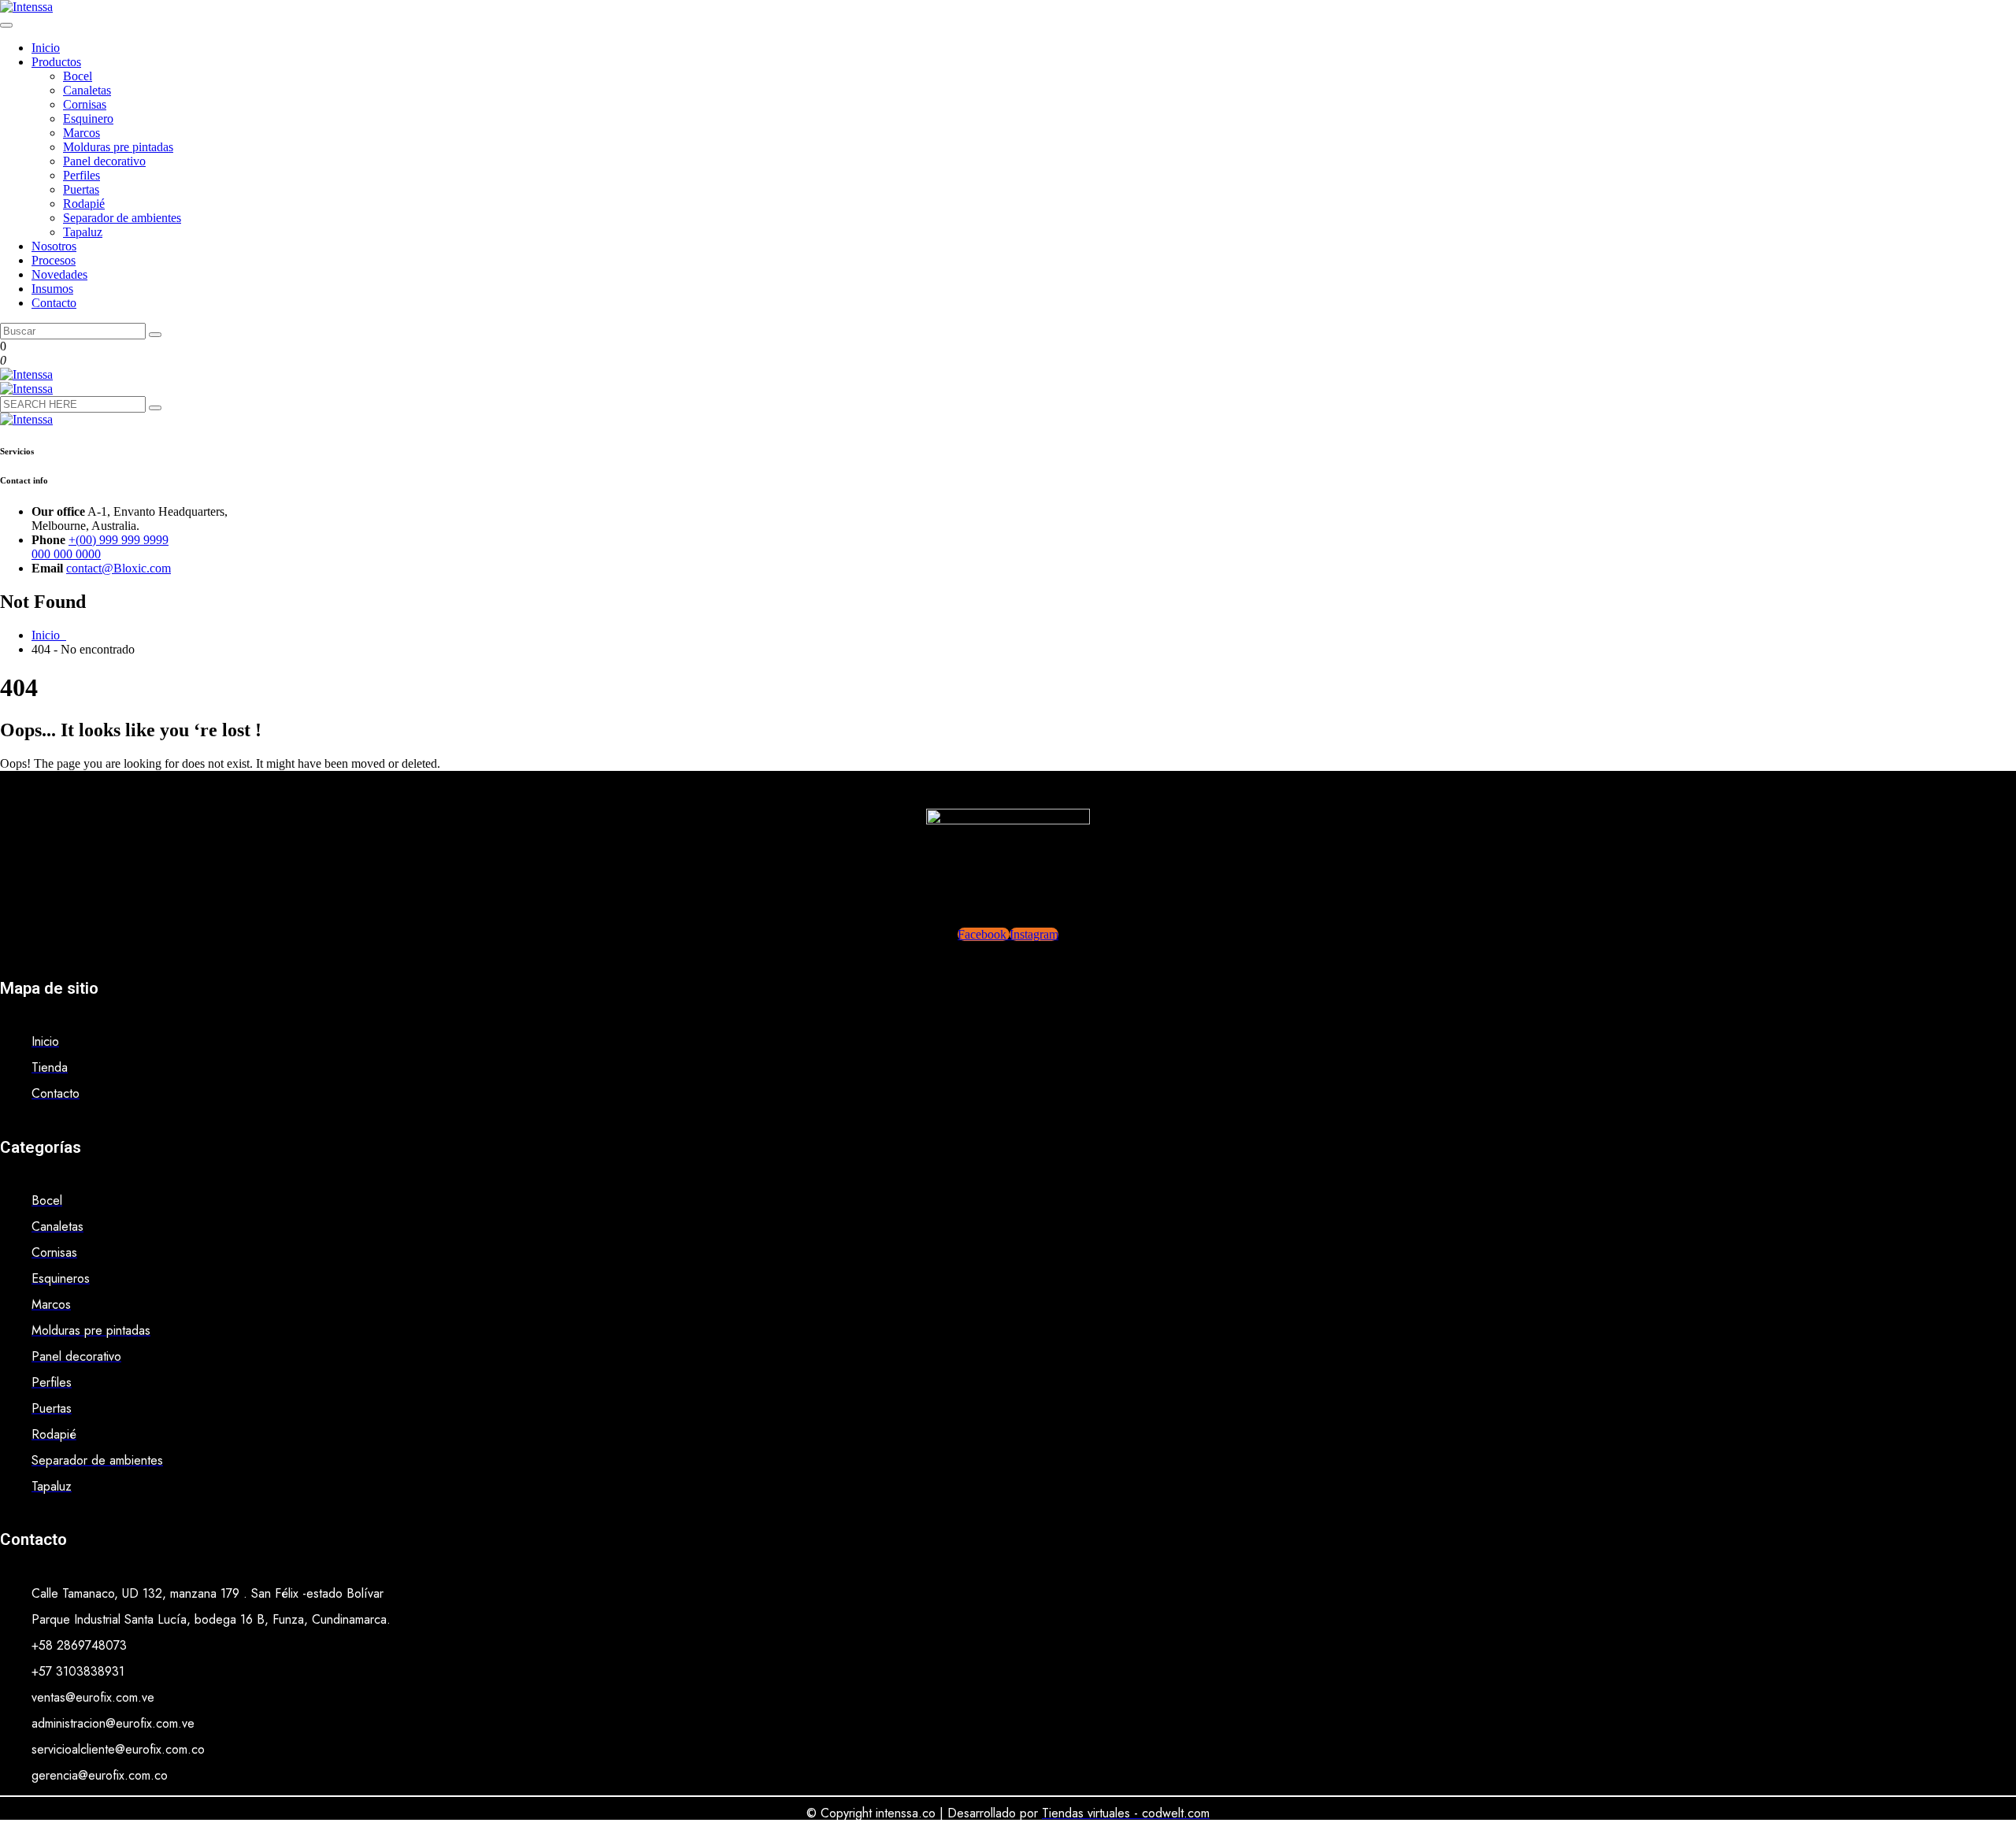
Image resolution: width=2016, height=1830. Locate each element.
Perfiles (82, 175)
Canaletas (87, 90)
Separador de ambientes (122, 218)
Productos (56, 62)
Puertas (81, 189)
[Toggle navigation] (6, 25)
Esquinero (88, 119)
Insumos (52, 289)
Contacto (54, 303)
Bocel (78, 76)
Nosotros (54, 246)
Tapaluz (83, 232)
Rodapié (84, 204)
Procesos (54, 260)
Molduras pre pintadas (118, 147)
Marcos (82, 133)
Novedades (59, 274)
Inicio (46, 48)
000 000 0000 (66, 554)
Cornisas (85, 104)
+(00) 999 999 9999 (119, 540)
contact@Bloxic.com (119, 568)
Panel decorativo (104, 161)
